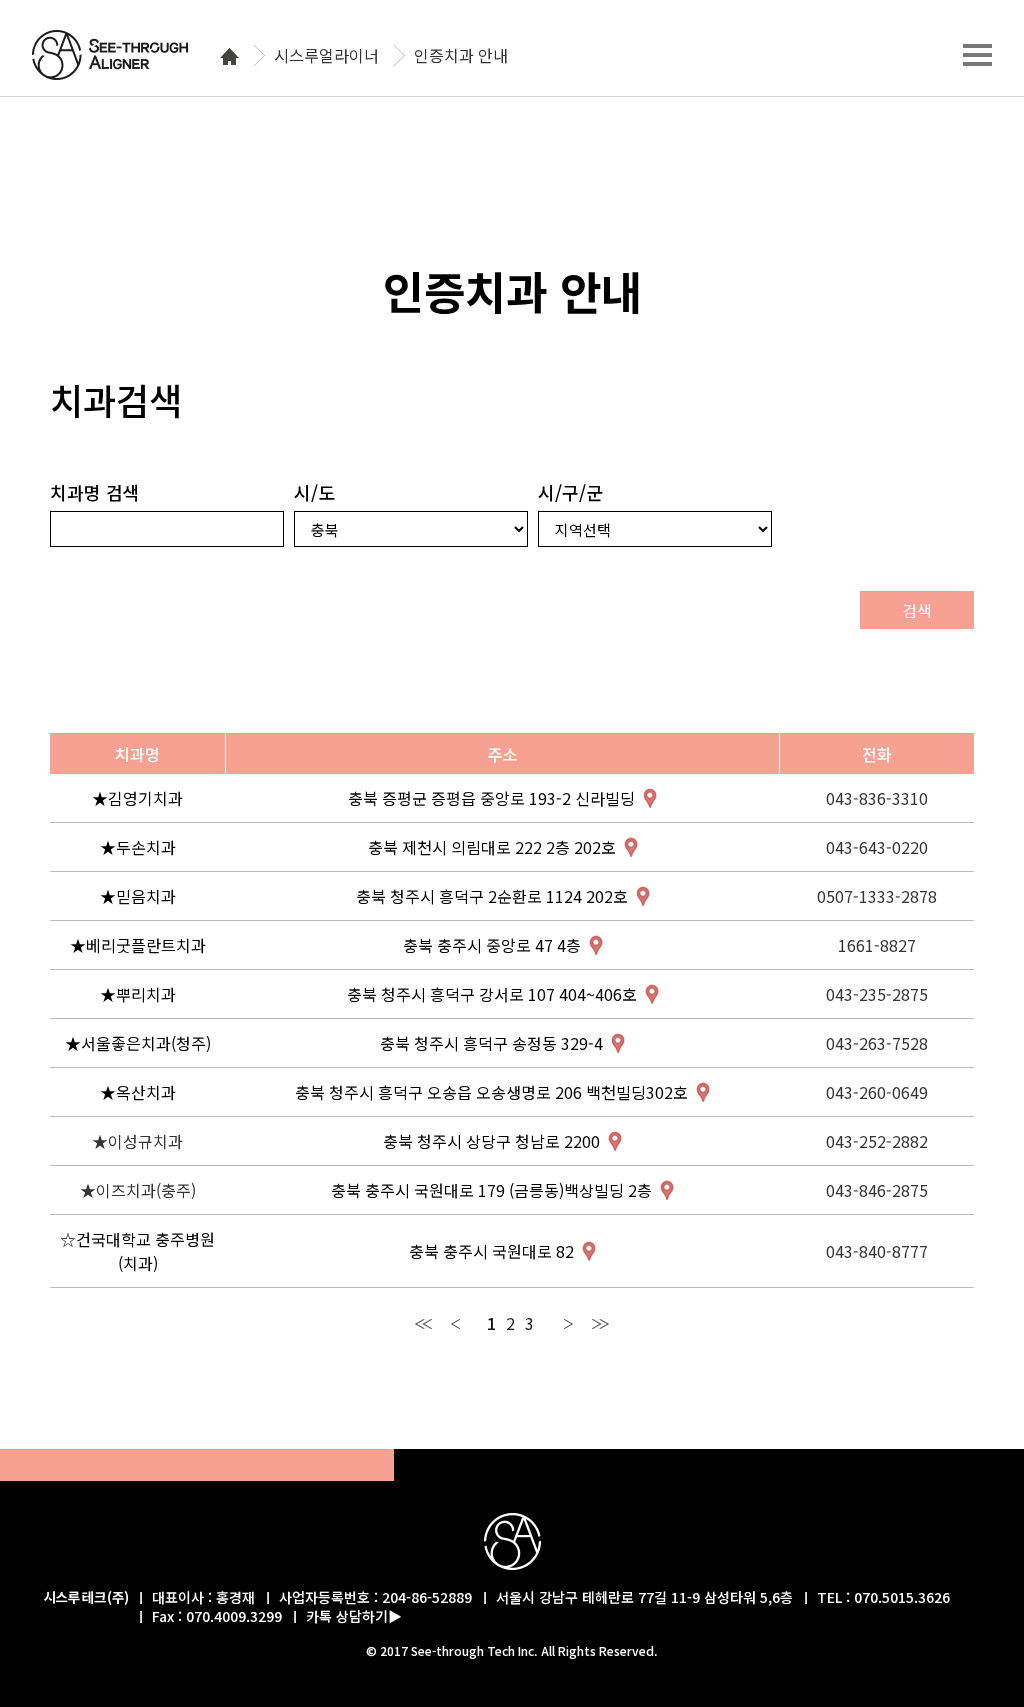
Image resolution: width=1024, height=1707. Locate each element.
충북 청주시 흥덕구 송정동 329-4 (491, 1043)
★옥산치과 (138, 1092)
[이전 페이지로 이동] (455, 1323)
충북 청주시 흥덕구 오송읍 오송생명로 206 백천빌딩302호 (491, 1092)
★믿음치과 (138, 896)
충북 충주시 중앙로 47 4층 (492, 945)
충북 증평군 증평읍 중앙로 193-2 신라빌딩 (491, 798)
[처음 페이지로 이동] (423, 1323)
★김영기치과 (137, 798)
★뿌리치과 (138, 994)
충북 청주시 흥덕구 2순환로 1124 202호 (492, 896)
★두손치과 (138, 847)
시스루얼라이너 (326, 56)
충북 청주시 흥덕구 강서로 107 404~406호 (492, 994)
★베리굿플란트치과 (138, 945)
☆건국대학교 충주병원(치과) (137, 1251)
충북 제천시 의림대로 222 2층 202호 (492, 847)
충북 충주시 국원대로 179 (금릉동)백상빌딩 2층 (491, 1190)
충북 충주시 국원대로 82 (491, 1251)
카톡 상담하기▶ (354, 1616)
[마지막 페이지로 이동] (600, 1323)
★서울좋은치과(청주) (138, 1043)
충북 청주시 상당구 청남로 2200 (491, 1141)
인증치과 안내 (461, 56)
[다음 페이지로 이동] (568, 1323)
